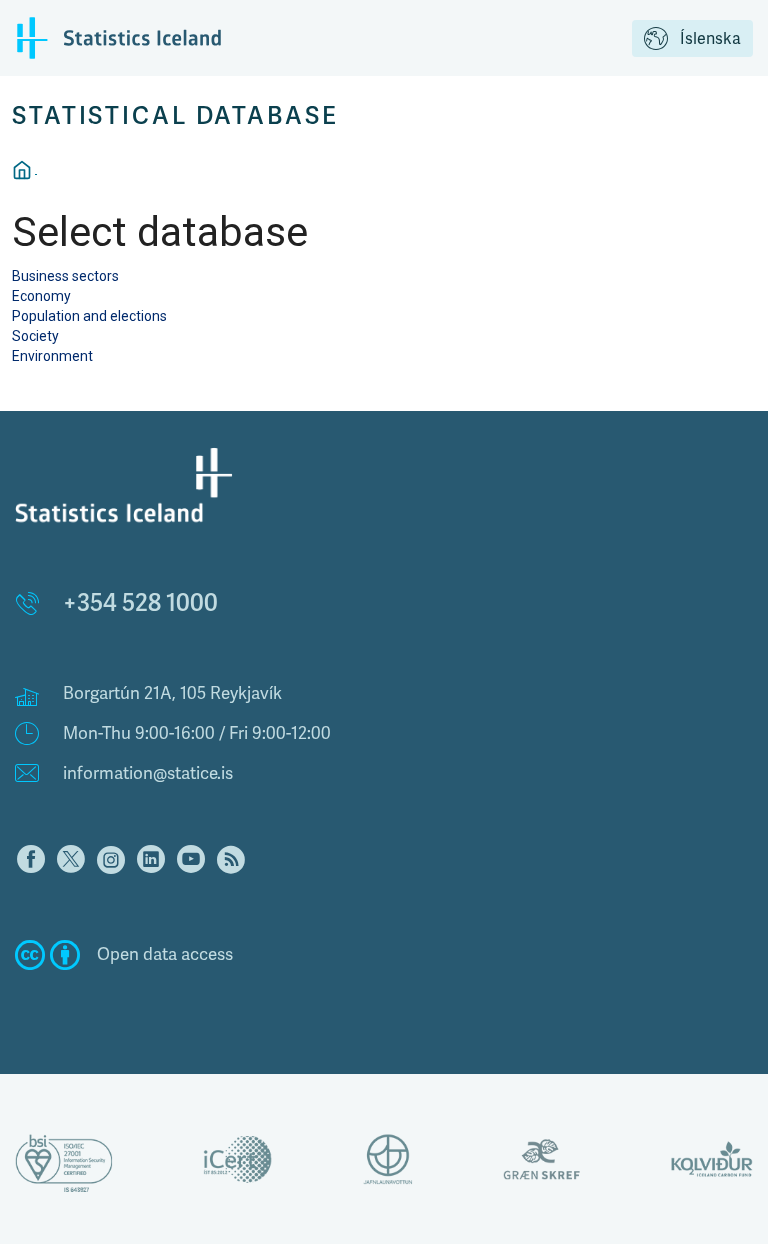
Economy (41, 296)
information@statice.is (148, 773)
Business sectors (65, 276)
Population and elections (89, 316)
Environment (52, 356)
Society (35, 336)
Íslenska (710, 39)
